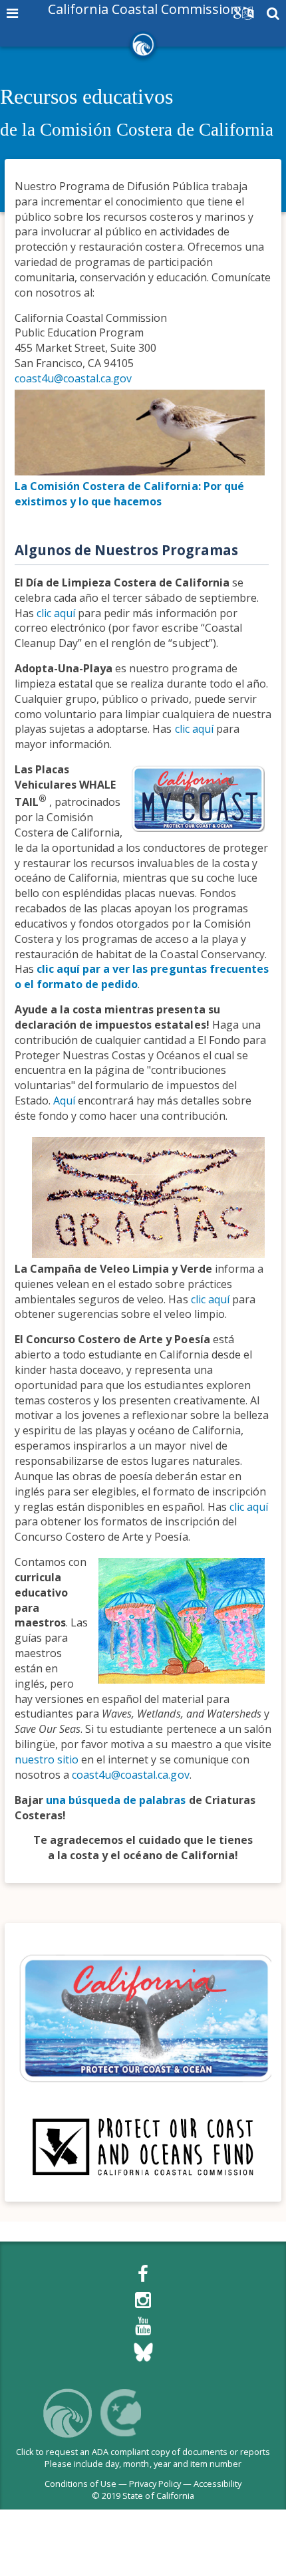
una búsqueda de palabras (116, 1800)
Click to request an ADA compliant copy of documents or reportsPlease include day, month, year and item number (143, 2458)
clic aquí (56, 613)
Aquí (64, 1100)
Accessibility (217, 2484)
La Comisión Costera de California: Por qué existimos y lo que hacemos (129, 494)
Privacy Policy (155, 2484)
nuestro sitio (47, 1759)
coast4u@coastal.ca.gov (73, 378)
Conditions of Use (80, 2484)
